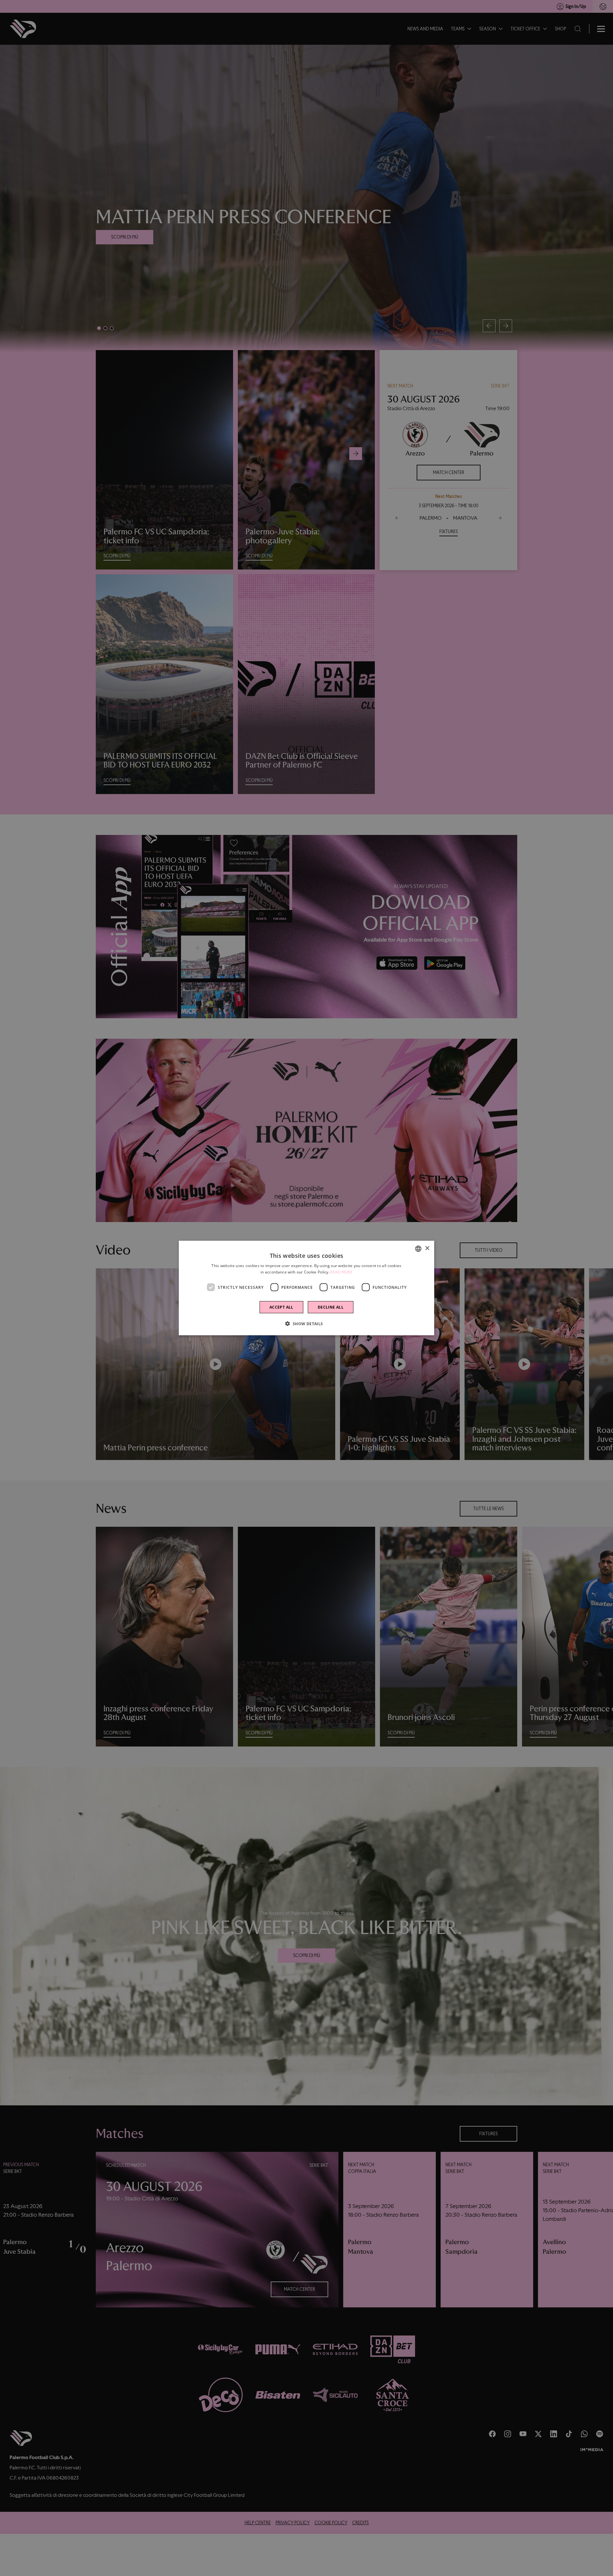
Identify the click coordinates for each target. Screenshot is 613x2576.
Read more (341, 1272)
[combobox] (418, 1249)
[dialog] (306, 1288)
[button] (306, 1324)
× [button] (427, 1248)
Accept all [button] (281, 1307)
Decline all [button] (331, 1307)
